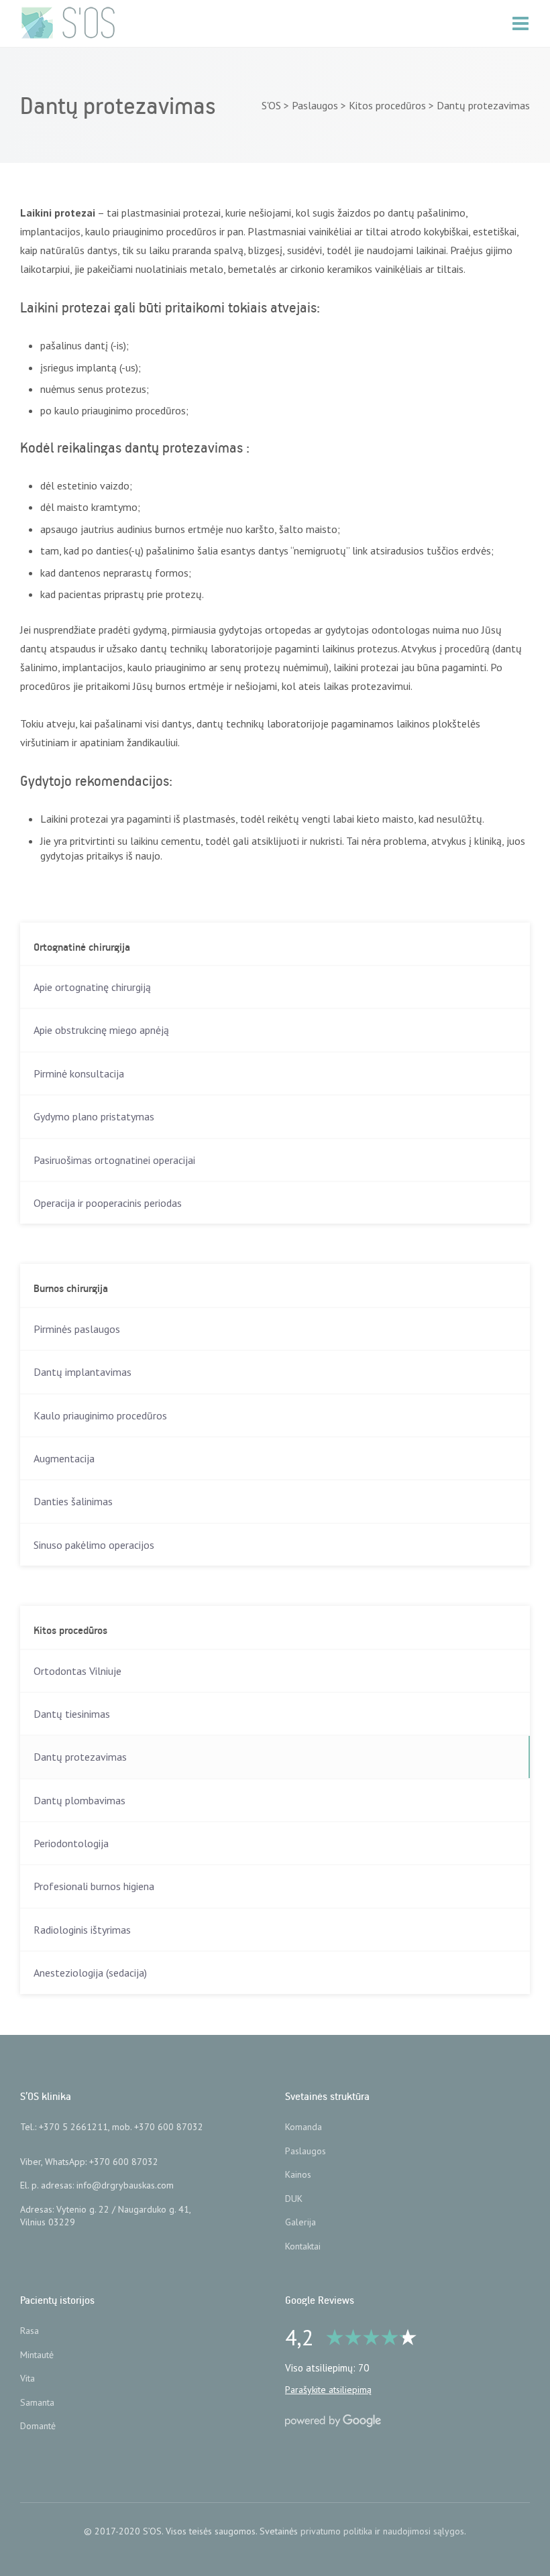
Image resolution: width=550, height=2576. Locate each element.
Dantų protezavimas (80, 1757)
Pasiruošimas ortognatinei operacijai (114, 1160)
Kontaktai (303, 2246)
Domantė (38, 2426)
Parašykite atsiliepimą (328, 2390)
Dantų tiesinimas (72, 1714)
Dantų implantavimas (82, 1372)
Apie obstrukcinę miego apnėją (101, 1030)
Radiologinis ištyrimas (82, 1930)
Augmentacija (64, 1458)
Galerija (300, 2222)
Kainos (298, 2174)
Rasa (30, 2331)
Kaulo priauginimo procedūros (100, 1415)
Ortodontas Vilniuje (77, 1671)
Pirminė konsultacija (79, 1073)
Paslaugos (306, 2151)
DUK (294, 2199)
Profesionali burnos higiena (94, 1886)
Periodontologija (71, 1843)
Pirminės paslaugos (77, 1329)
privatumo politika (336, 2531)
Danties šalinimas (73, 1501)
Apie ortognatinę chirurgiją (92, 987)
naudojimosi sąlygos (424, 2531)
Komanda (304, 2127)
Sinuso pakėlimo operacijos (94, 1545)
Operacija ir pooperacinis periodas (108, 1203)
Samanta (37, 2402)
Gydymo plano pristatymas (94, 1116)
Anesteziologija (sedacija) (90, 1973)
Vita (27, 2378)
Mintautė (37, 2355)
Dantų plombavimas (79, 1800)
